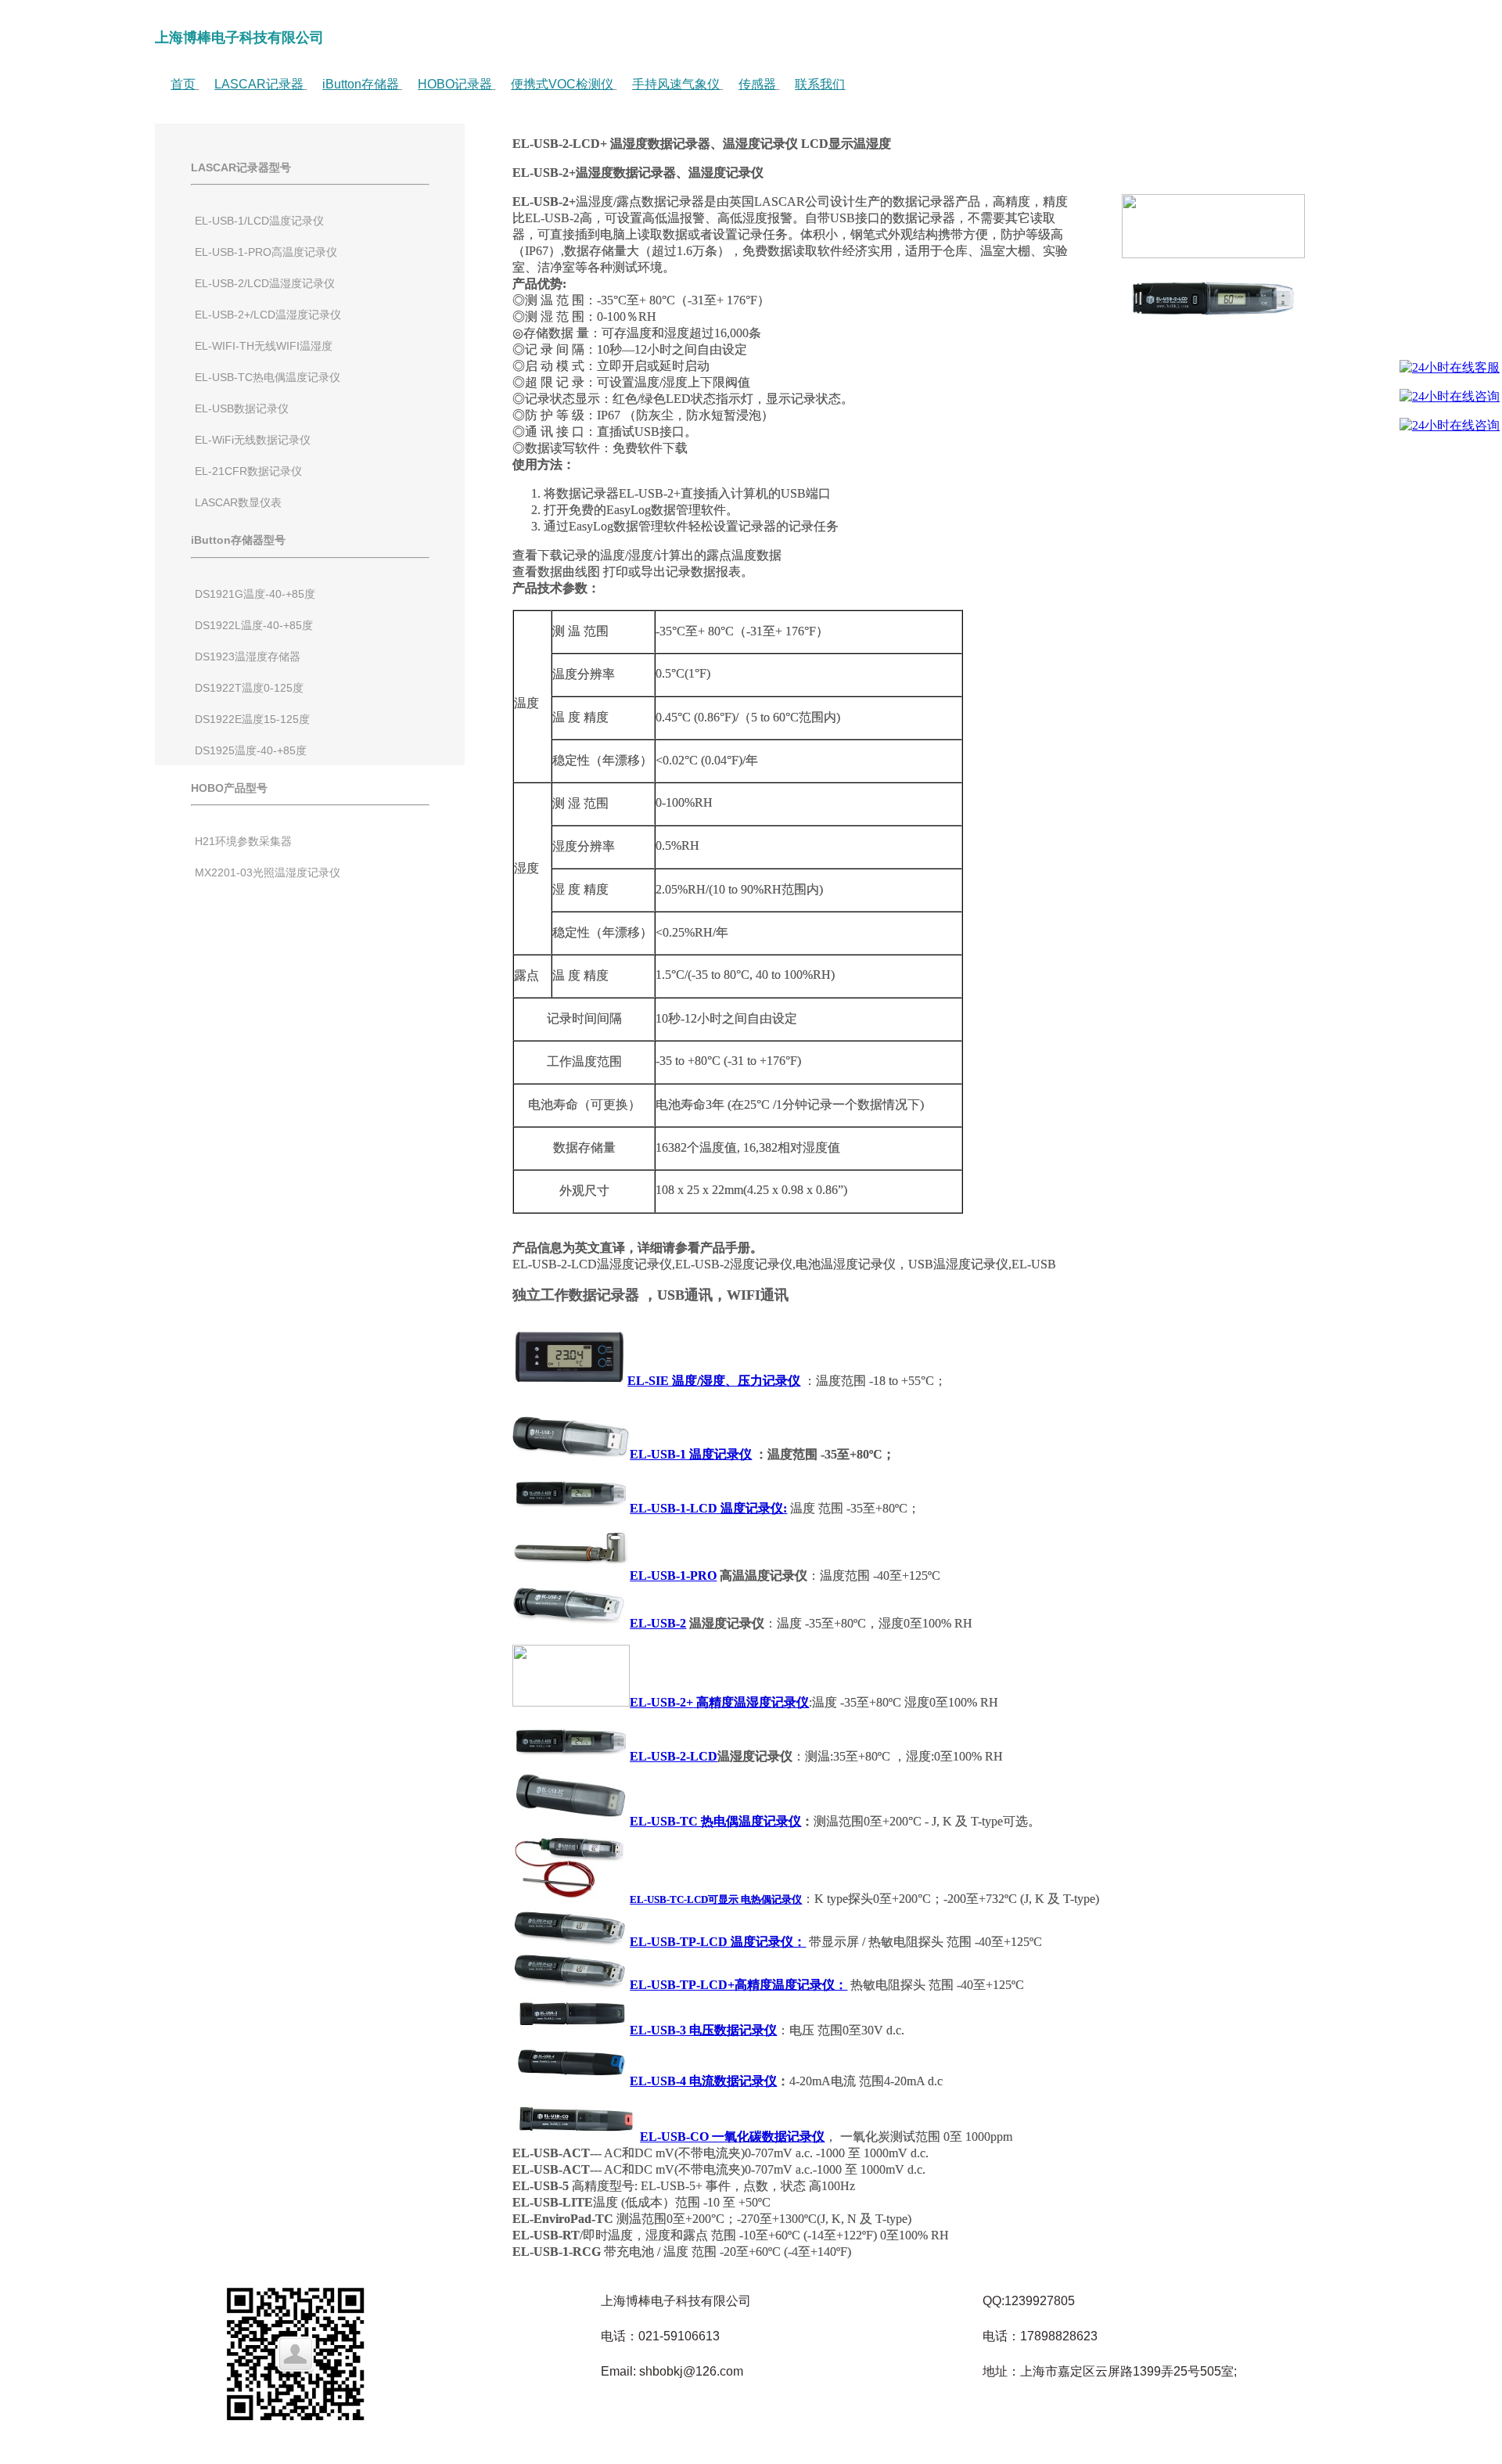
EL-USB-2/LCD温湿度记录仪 (265, 283)
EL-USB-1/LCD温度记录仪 (259, 221)
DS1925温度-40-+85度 (251, 750)
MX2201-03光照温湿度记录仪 (268, 872)
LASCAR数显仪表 (238, 502)
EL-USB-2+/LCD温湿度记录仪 (268, 315)
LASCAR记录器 (259, 84)
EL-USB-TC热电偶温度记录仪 (268, 377)
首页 (183, 84)
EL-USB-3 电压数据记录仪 (703, 2030)
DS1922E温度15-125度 (252, 719)
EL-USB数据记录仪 (242, 408)
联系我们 (820, 84)
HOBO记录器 (455, 84)
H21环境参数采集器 (243, 841)
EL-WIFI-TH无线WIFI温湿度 (264, 346)
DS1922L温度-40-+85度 (254, 625)
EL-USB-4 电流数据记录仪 (703, 2081)
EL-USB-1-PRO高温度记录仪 (266, 252)
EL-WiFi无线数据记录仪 (253, 440)
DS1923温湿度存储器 (248, 656)
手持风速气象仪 (676, 84)
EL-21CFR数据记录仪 (248, 471)
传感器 (757, 84)
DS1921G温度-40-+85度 (255, 594)
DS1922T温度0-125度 (249, 688)
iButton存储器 (361, 84)
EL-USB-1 (658, 1454)
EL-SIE (648, 1381)
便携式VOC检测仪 (562, 84)
